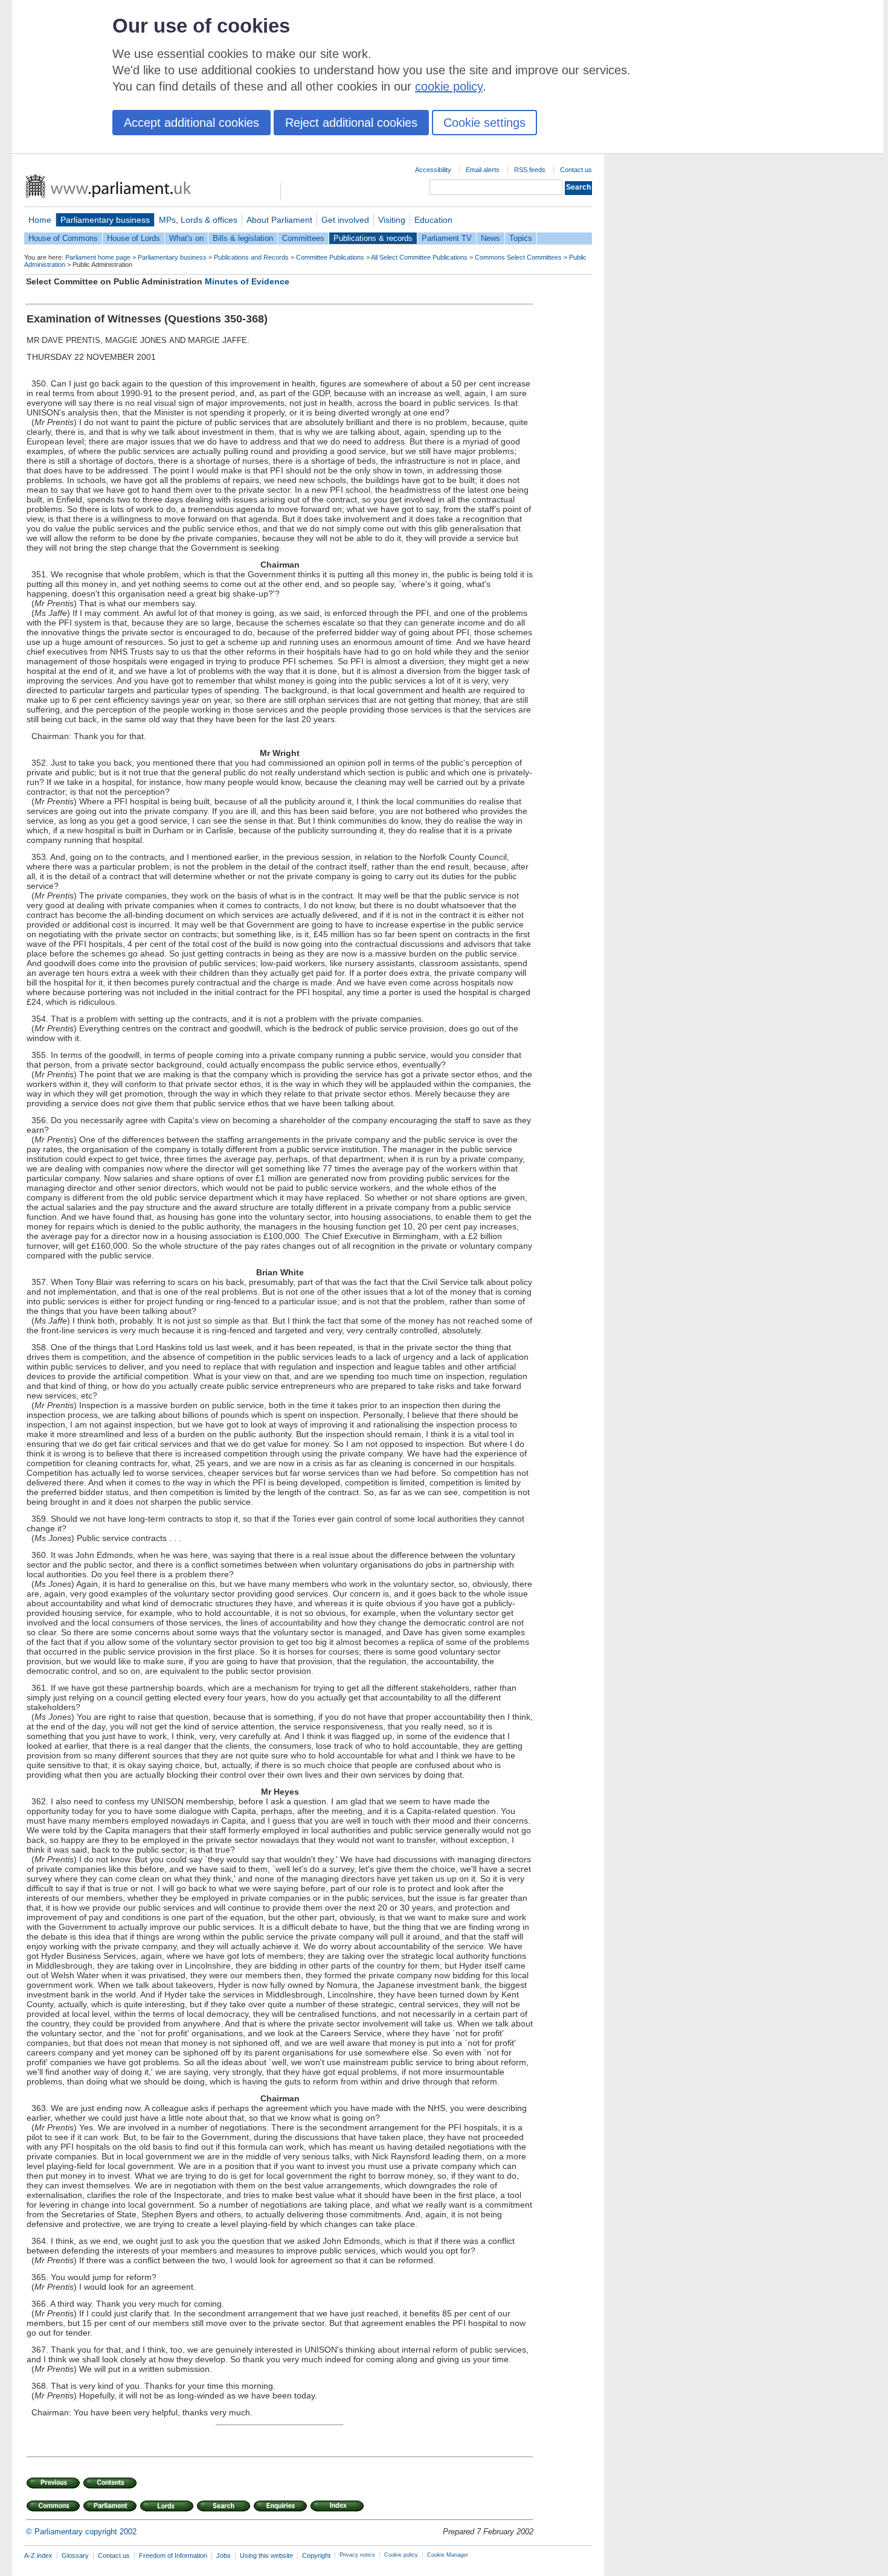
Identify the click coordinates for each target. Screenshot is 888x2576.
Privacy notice (357, 2555)
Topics (521, 238)
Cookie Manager (448, 2555)
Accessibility (433, 170)
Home (40, 220)
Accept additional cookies (191, 123)
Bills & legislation (243, 238)
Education (433, 220)
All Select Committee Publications (419, 257)
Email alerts (483, 170)
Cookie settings (484, 123)
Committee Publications (330, 257)
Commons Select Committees (518, 257)
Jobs (224, 2555)
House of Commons (63, 238)
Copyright (316, 2555)
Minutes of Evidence (247, 281)
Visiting (392, 220)
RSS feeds (530, 170)
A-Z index (38, 2555)
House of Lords (134, 238)
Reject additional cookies (351, 123)
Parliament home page (98, 257)
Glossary (75, 2555)
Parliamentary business (105, 220)
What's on (186, 238)
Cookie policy (401, 2555)
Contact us (576, 170)
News (491, 238)
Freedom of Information (173, 2555)
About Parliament (279, 220)
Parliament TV (447, 238)
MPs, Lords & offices (198, 220)
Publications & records (373, 238)
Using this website (266, 2555)
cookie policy (449, 86)
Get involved (345, 220)
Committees (303, 238)
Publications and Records (251, 257)
